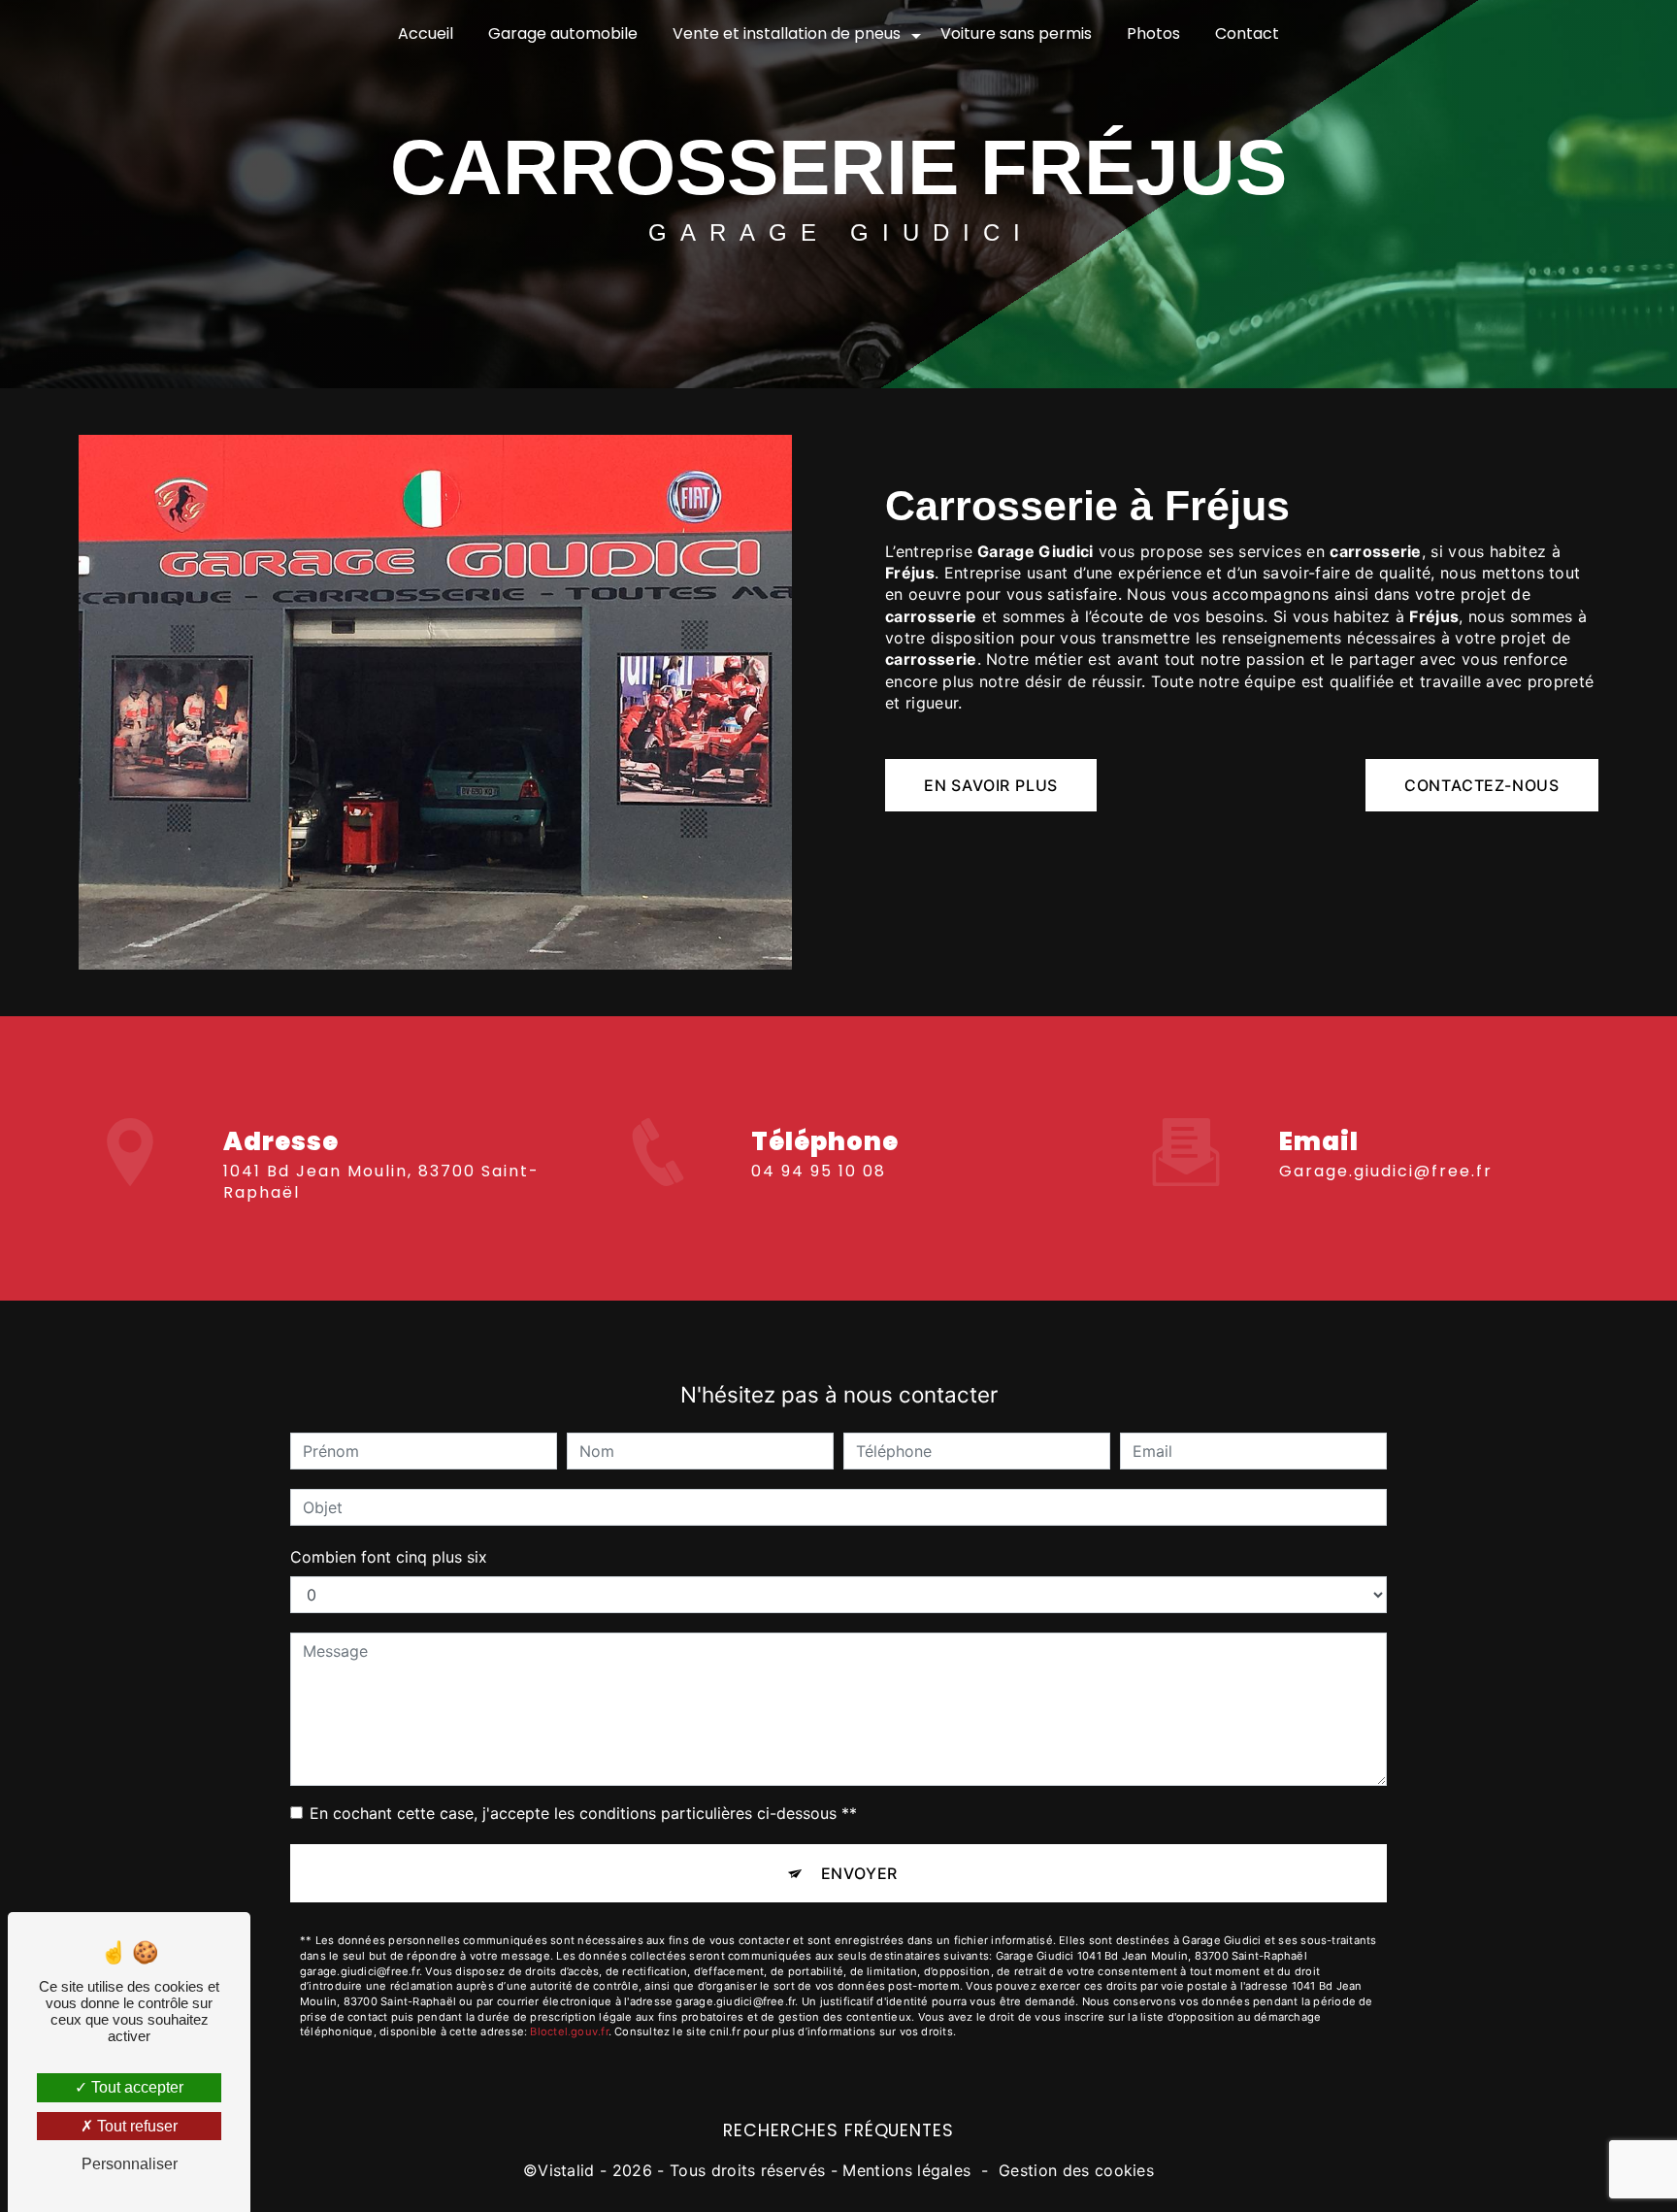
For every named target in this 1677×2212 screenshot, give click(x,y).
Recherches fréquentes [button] (838, 2130)
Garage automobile (563, 33)
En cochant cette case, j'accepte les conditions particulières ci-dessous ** (583, 1813)
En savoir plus (991, 785)
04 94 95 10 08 (819, 1171)
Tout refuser (135, 2126)
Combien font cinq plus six (389, 1557)
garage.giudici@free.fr (1386, 1171)
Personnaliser (130, 2164)
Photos (1153, 33)
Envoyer (860, 1873)
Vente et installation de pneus (787, 33)
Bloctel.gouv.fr (569, 2031)
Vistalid (566, 2170)
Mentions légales (906, 2170)
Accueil (426, 33)
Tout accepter (135, 2087)
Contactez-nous (1482, 785)
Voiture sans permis (1016, 33)
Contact (1247, 33)
